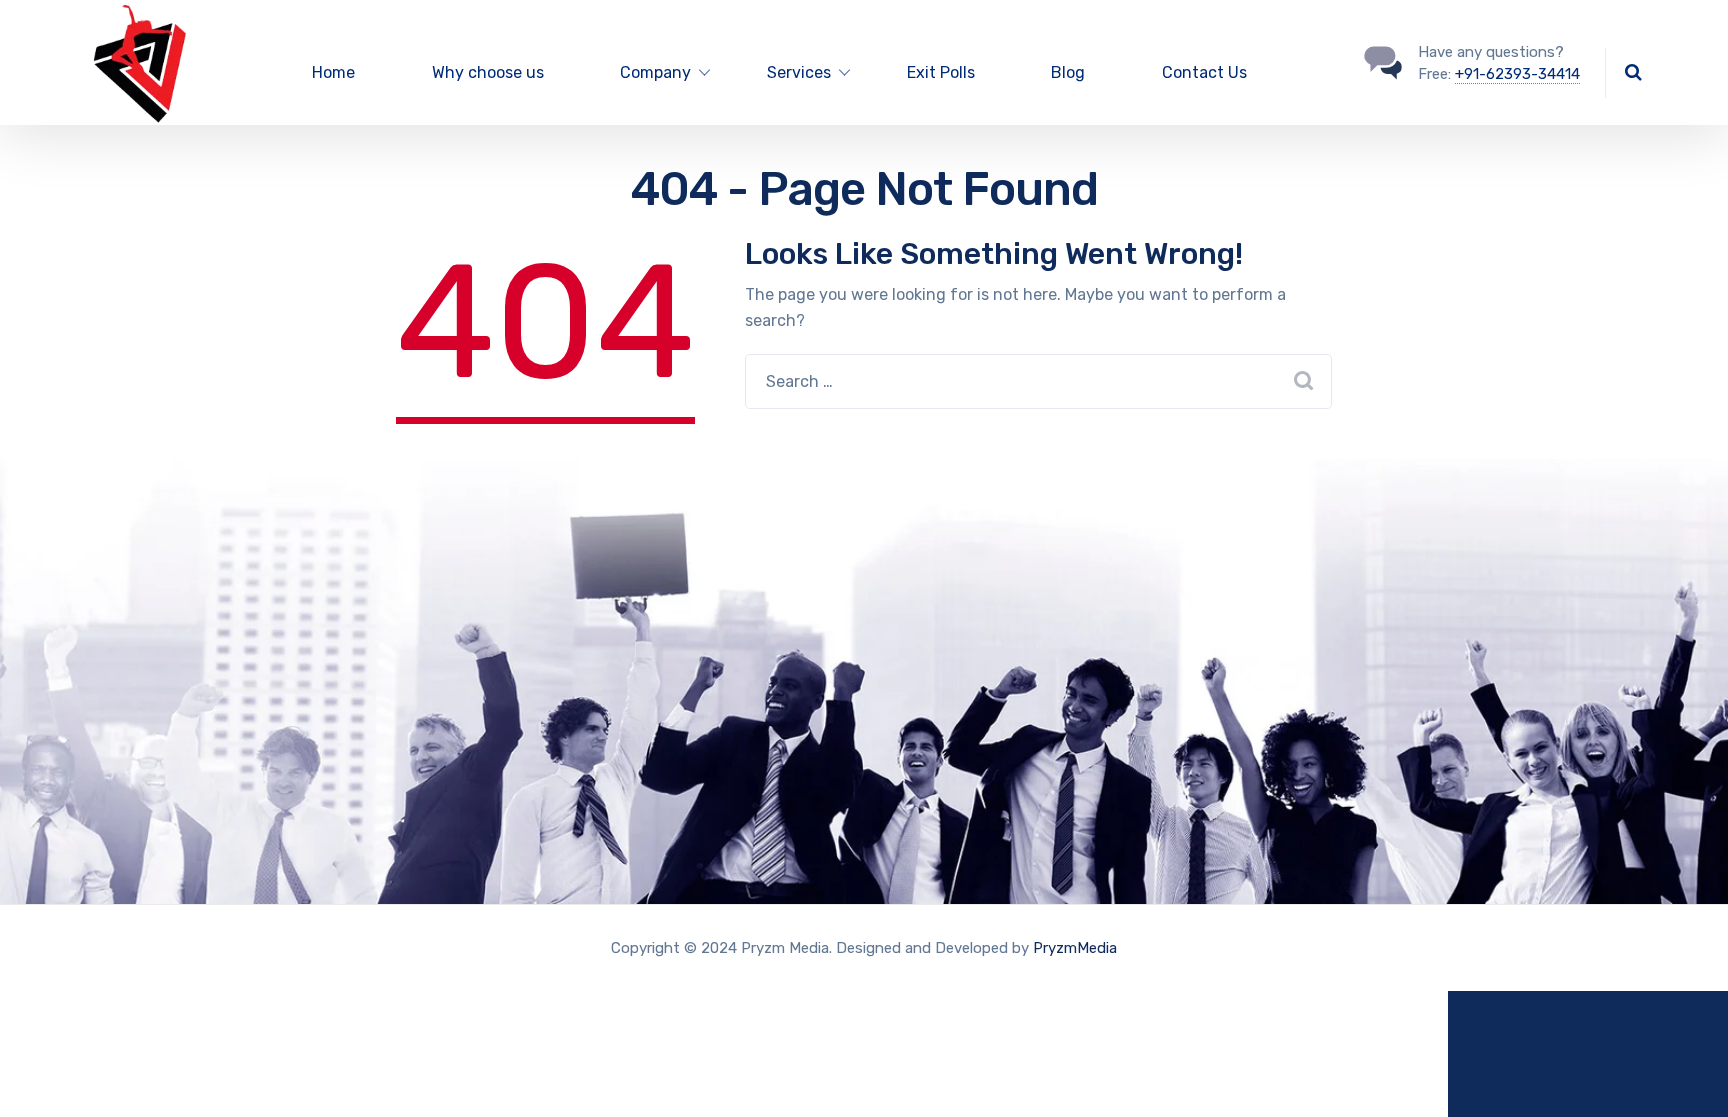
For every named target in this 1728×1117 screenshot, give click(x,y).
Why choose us (488, 72)
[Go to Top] (1688, 1072)
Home (333, 72)
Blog (1068, 72)
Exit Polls (941, 72)
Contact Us (1204, 72)
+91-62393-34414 (1517, 74)
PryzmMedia (1075, 948)
